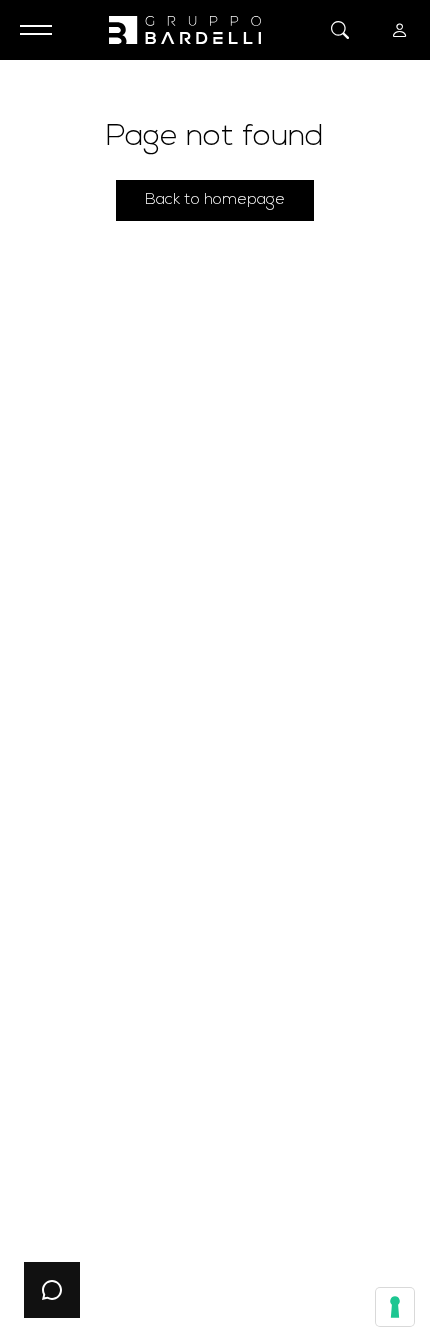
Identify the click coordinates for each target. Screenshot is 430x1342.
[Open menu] (30, 30)
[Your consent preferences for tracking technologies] (395, 1307)
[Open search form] (340, 30)
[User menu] (400, 30)
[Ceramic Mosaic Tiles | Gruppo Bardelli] (185, 30)
